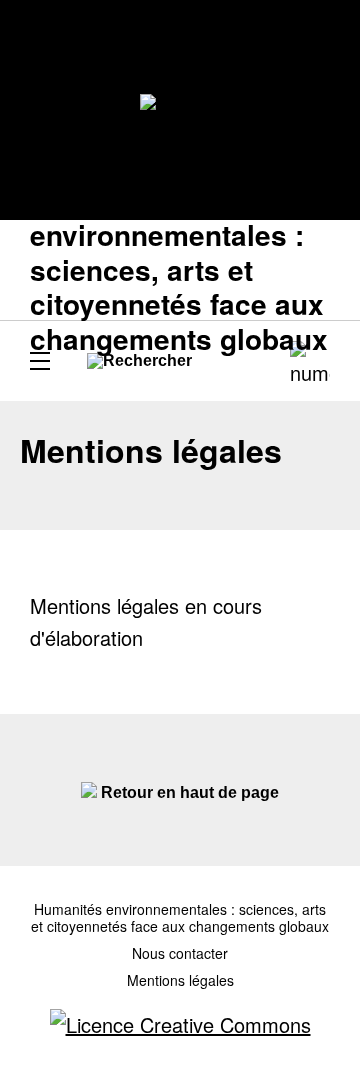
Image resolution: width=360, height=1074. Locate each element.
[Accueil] (180, 110)
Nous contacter (180, 953)
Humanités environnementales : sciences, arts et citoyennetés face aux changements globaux (180, 918)
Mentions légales (180, 980)
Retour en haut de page (188, 792)
